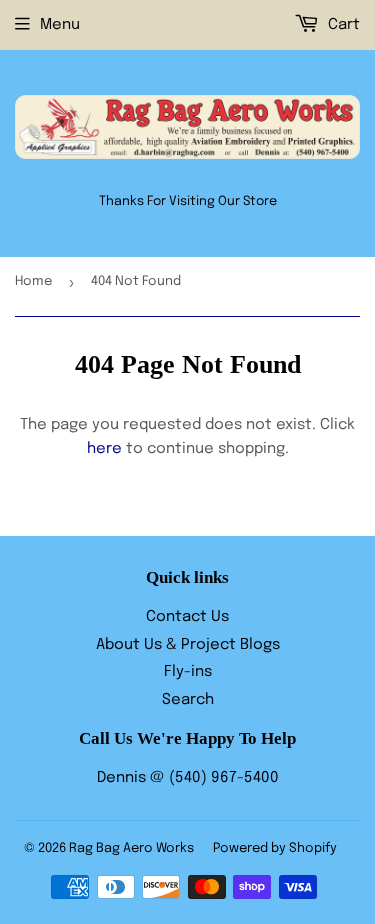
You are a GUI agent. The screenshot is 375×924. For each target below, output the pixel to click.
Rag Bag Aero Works (131, 848)
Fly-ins (188, 672)
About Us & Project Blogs (188, 645)
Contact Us (187, 617)
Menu (60, 25)
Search (188, 700)
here (104, 449)
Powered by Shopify (275, 848)
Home (33, 281)
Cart (342, 25)
